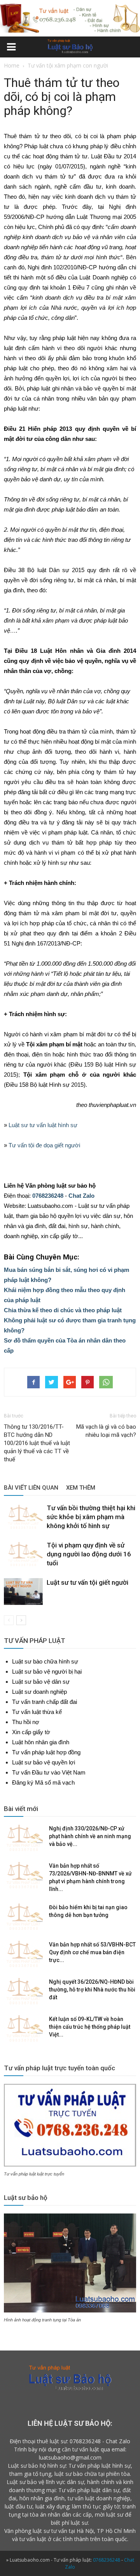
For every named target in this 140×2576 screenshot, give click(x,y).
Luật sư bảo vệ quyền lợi (44, 1762)
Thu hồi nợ (26, 1722)
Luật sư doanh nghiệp (39, 1692)
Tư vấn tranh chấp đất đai (45, 1702)
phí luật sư (75, 2523)
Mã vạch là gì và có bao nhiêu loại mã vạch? (106, 1431)
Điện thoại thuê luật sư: (39, 2441)
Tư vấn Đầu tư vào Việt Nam (49, 1772)
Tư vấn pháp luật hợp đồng (46, 1752)
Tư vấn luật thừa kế (37, 1712)
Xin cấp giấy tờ (31, 1732)
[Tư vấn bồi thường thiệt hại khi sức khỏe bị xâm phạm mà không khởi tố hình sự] (23, 1517)
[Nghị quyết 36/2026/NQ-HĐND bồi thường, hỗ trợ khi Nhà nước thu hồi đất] (23, 1991)
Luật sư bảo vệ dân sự (41, 1682)
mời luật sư (109, 2514)
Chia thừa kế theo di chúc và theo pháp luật (63, 1310)
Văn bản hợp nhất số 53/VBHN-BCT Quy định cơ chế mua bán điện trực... (92, 1952)
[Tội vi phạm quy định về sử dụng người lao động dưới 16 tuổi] (23, 1554)
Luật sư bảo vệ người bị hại (47, 1671)
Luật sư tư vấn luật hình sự (43, 1125)
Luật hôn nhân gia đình (41, 1742)
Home (12, 65)
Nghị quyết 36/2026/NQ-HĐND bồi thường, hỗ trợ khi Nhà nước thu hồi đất (92, 1990)
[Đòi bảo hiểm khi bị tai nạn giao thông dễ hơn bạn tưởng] (23, 1917)
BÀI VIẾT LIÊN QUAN (31, 1488)
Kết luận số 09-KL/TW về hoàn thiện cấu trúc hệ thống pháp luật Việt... (90, 2027)
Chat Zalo (81, 1196)
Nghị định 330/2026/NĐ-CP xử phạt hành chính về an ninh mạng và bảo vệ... (90, 1836)
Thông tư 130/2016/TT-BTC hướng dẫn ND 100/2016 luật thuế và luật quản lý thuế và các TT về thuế (37, 1443)
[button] (129, 48)
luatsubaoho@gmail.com (70, 2457)
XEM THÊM (81, 1488)
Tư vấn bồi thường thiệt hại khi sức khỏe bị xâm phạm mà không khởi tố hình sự (91, 1517)
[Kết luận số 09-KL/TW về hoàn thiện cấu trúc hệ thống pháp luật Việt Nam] (23, 2029)
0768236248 (48, 1196)
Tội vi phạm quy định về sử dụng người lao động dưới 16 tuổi (89, 1554)
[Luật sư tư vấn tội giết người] (23, 1592)
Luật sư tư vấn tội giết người (87, 1582)
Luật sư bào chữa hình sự (45, 1661)
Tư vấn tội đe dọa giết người (44, 1145)
